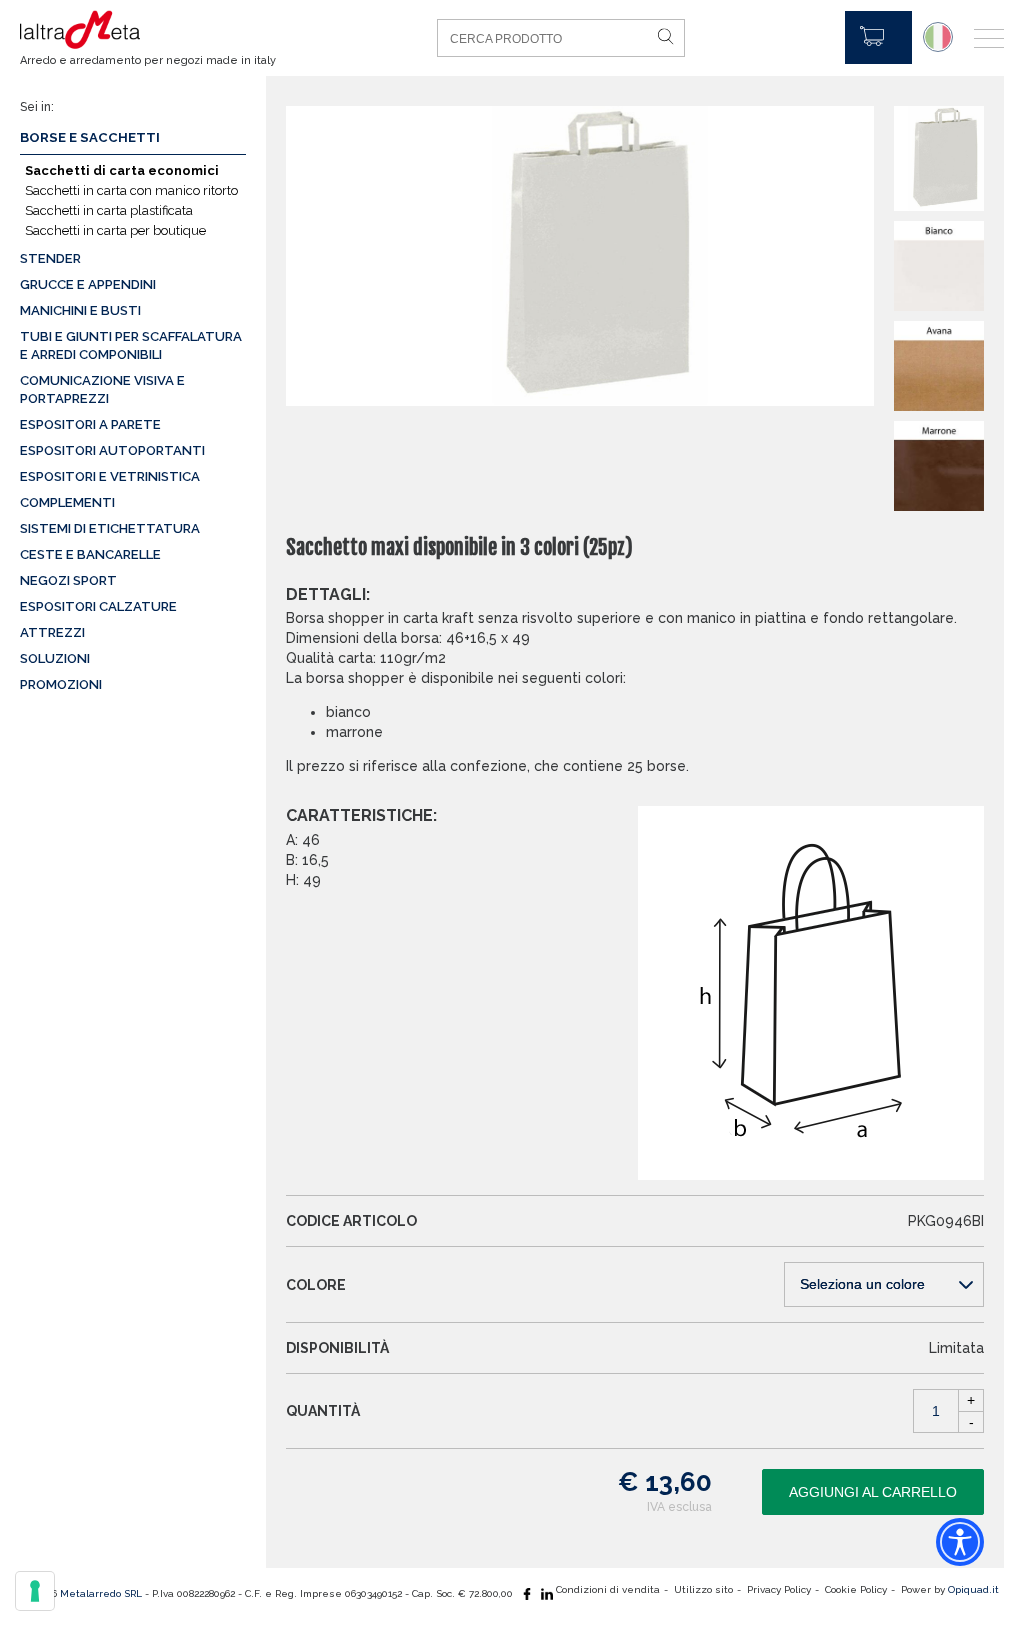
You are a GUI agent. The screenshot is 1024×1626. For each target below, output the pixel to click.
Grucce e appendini (88, 284)
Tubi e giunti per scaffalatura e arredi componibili (131, 345)
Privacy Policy (779, 1589)
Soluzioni (55, 658)
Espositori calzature (98, 606)
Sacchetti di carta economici (122, 170)
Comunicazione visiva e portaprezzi (102, 389)
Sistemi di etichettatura (110, 528)
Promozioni (61, 684)
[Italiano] (938, 37)
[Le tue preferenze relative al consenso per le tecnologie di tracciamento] (35, 1591)
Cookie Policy (856, 1589)
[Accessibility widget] (960, 1542)
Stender (50, 258)
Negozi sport (68, 580)
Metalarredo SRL (101, 1593)
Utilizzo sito (703, 1589)
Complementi (67, 502)
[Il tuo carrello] (878, 37)
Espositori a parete (90, 424)
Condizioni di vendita (608, 1589)
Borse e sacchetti (90, 137)
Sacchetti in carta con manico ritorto (131, 190)
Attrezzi (52, 632)
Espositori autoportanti (112, 450)
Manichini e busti (80, 310)
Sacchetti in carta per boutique (115, 230)
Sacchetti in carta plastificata (109, 210)
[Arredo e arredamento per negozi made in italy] (135, 30)
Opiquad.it (973, 1589)
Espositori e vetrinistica (110, 476)
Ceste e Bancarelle (90, 554)
